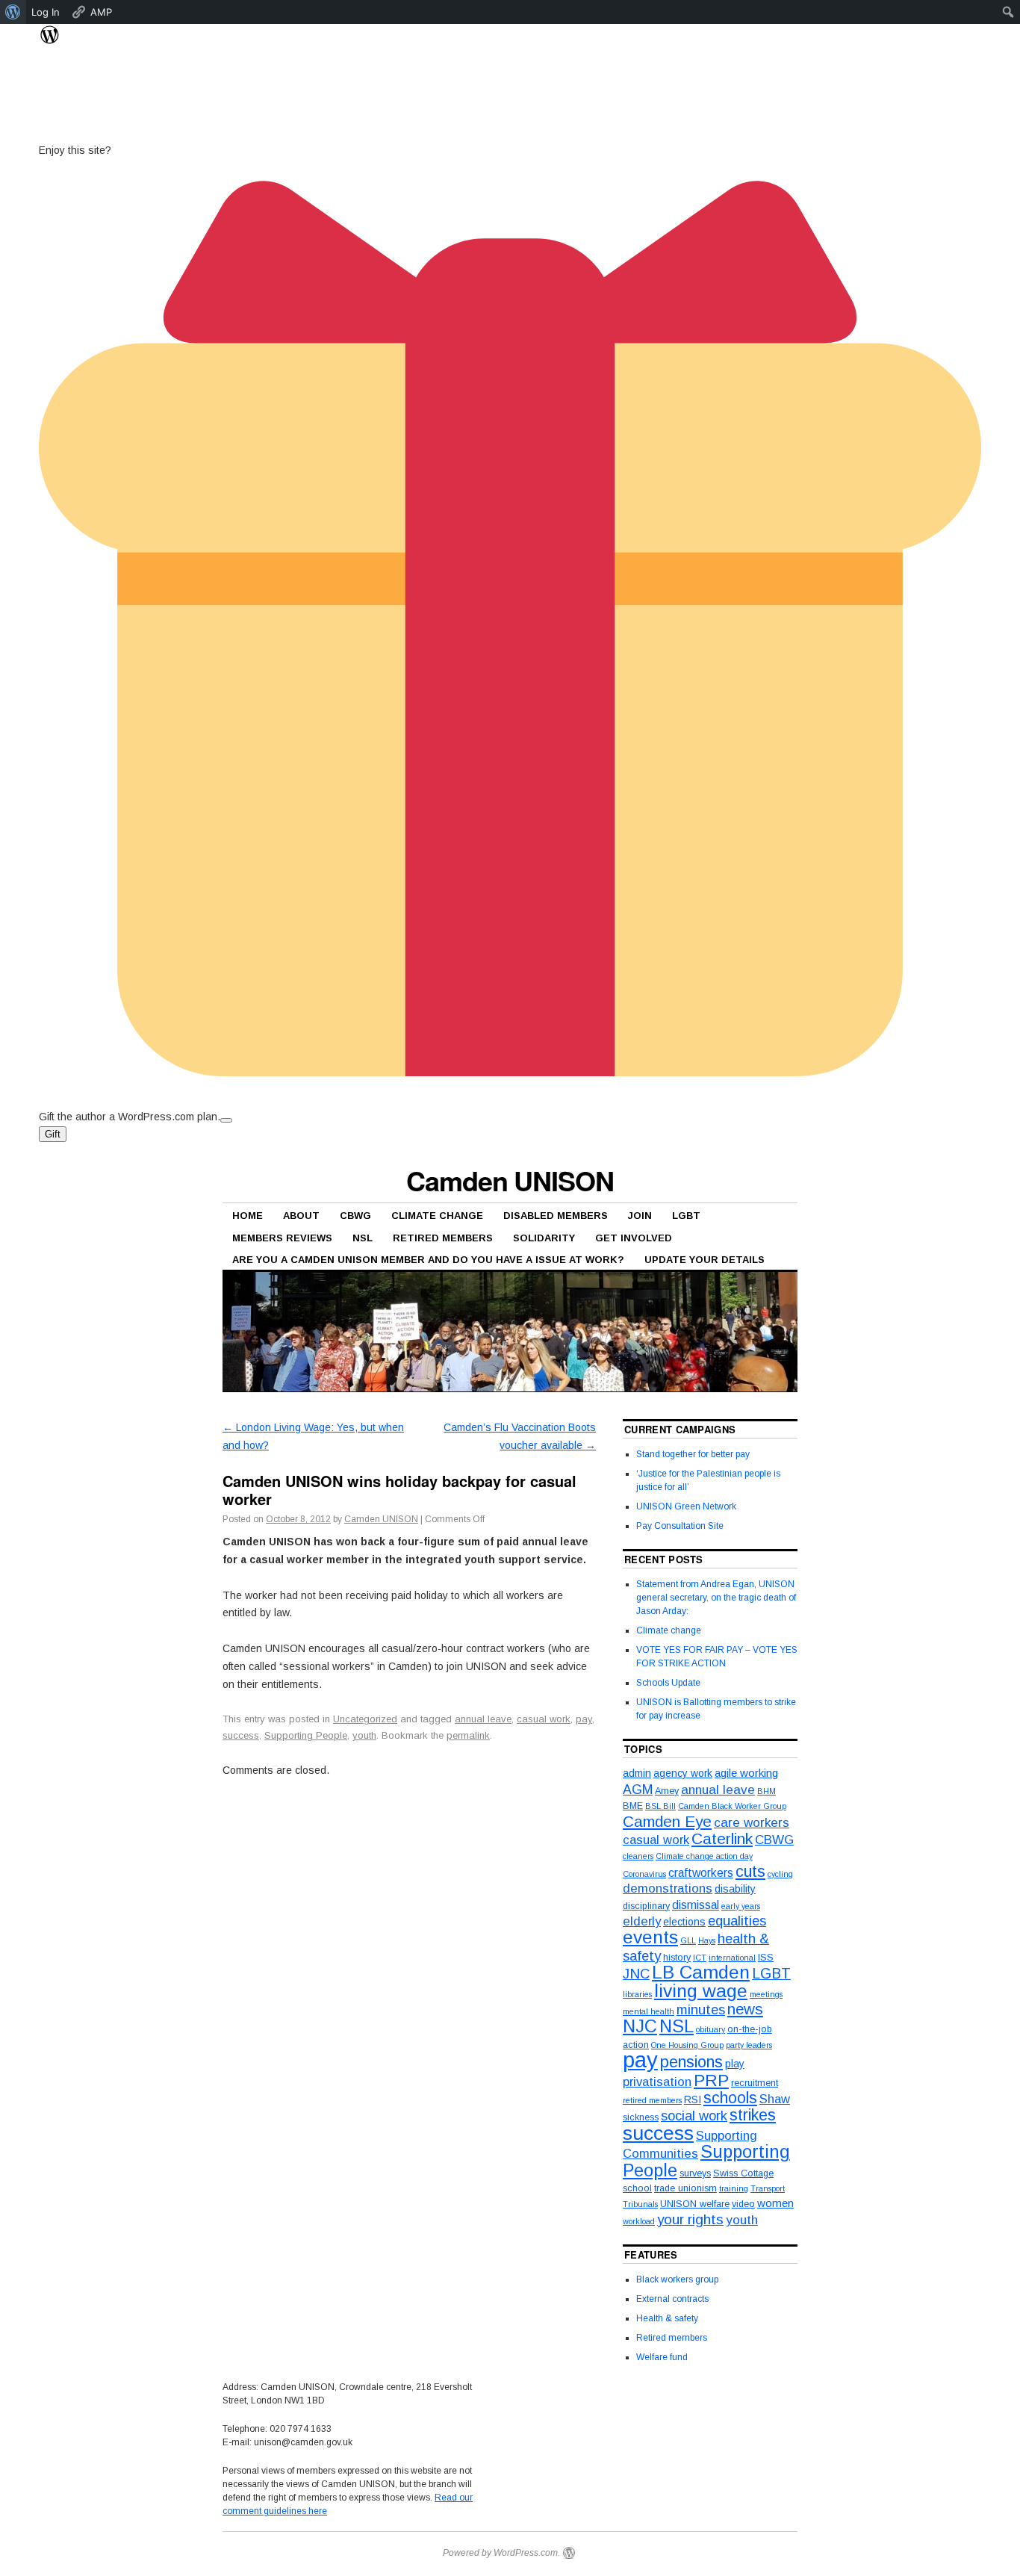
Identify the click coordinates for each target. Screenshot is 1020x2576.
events (650, 1937)
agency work (683, 1773)
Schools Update (668, 1683)
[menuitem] (13, 12)
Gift (53, 1134)
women (775, 2203)
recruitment (755, 2083)
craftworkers (701, 1873)
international (732, 1958)
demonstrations (668, 1888)
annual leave (483, 1719)
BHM (766, 1791)
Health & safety (667, 2318)
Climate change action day (704, 1856)
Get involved (634, 1238)
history (677, 1958)
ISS (766, 1958)
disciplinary (646, 1906)
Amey (667, 1791)
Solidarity (544, 1238)
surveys (695, 2173)
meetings (766, 1994)
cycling (780, 1874)
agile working (746, 1773)
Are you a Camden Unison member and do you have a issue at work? (428, 1260)
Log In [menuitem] (46, 12)
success (241, 1735)
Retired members (443, 1238)
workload (639, 2221)
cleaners (638, 1856)
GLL (688, 1940)
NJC (640, 2026)
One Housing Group (687, 2045)
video (743, 2204)
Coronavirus (644, 1874)
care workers (752, 1823)
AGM (638, 1790)
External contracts (672, 2299)
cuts (750, 1872)
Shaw (775, 2099)
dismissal (696, 1905)
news (745, 2009)
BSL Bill (660, 1806)
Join (640, 1216)
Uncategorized (365, 1719)
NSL (363, 1238)
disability (735, 1889)
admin (637, 1773)
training (734, 2188)
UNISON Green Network (686, 1506)
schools (730, 2098)
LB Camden (701, 1972)
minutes (701, 2009)
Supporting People (306, 1735)
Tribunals (640, 2204)
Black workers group (677, 2279)
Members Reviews (282, 1238)
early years (741, 1906)
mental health (649, 2011)
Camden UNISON (510, 1180)
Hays (707, 1940)
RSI (693, 2099)
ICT (700, 1958)
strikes (753, 2115)
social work (694, 2116)
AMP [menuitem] (101, 12)
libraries (637, 1994)
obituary (710, 2029)
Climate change (669, 1630)
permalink (468, 1735)
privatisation (657, 2082)
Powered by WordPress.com (500, 2553)
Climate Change (437, 1216)
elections (684, 1922)
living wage (701, 1991)
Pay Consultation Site (680, 1526)
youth (364, 1735)
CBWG (355, 1216)
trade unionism (685, 2188)
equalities (737, 1921)
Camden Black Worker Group (732, 1806)
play (735, 2064)
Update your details (705, 1260)
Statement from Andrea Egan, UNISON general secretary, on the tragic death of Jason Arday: (716, 1598)
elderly (642, 1921)
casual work (544, 1719)
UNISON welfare (695, 2204)
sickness (641, 2117)
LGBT (686, 1216)
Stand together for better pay (693, 1454)
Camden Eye (667, 1821)
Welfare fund (662, 2357)
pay (584, 1719)
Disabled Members (556, 1216)
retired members (652, 2100)
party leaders (749, 2045)
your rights (690, 2219)
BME (633, 1806)
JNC (636, 1974)
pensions (691, 2062)
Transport (768, 2188)
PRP (711, 2080)
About (301, 1216)
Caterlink (722, 1838)
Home (248, 1216)
